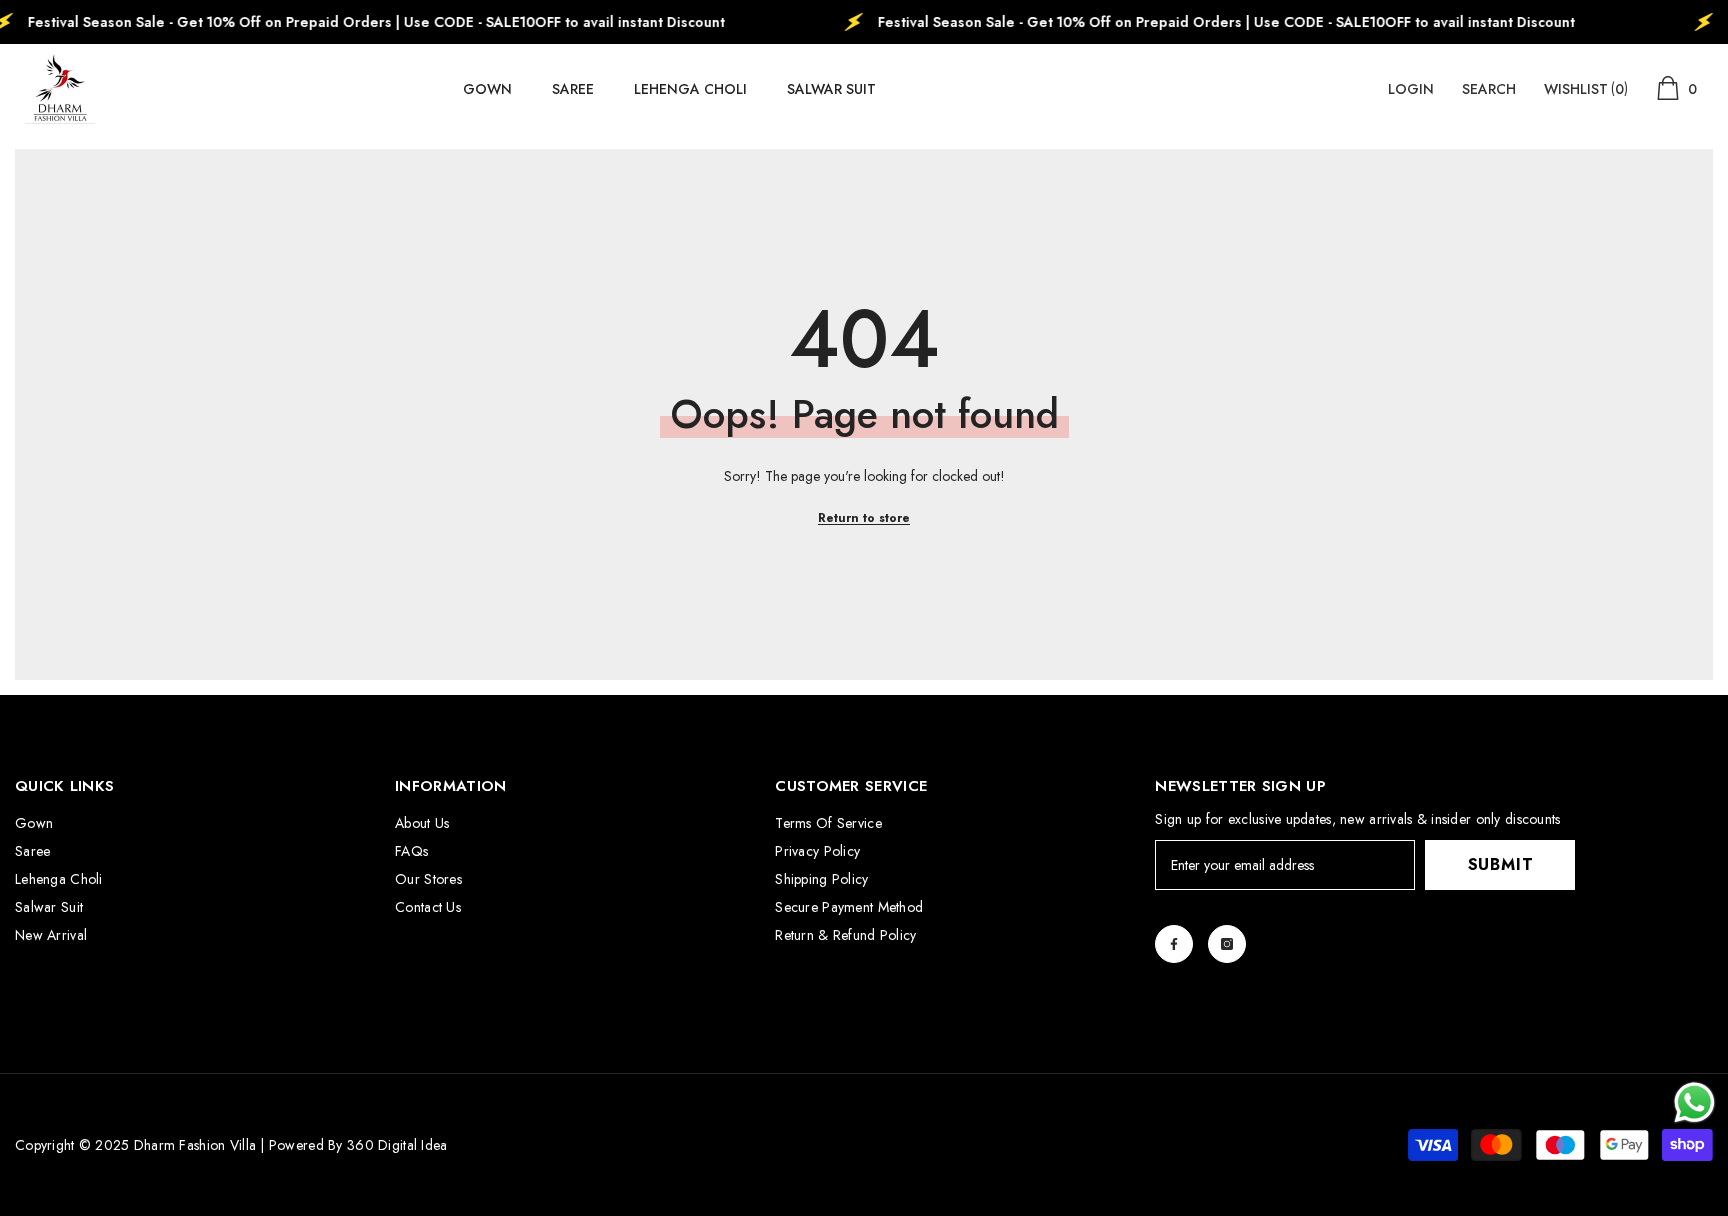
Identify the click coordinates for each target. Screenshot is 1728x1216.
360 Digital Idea (397, 1145)
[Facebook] (1174, 944)
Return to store (864, 518)
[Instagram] (1227, 944)
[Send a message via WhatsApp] (1694, 1102)
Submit (1501, 864)
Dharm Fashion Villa (192, 1145)
